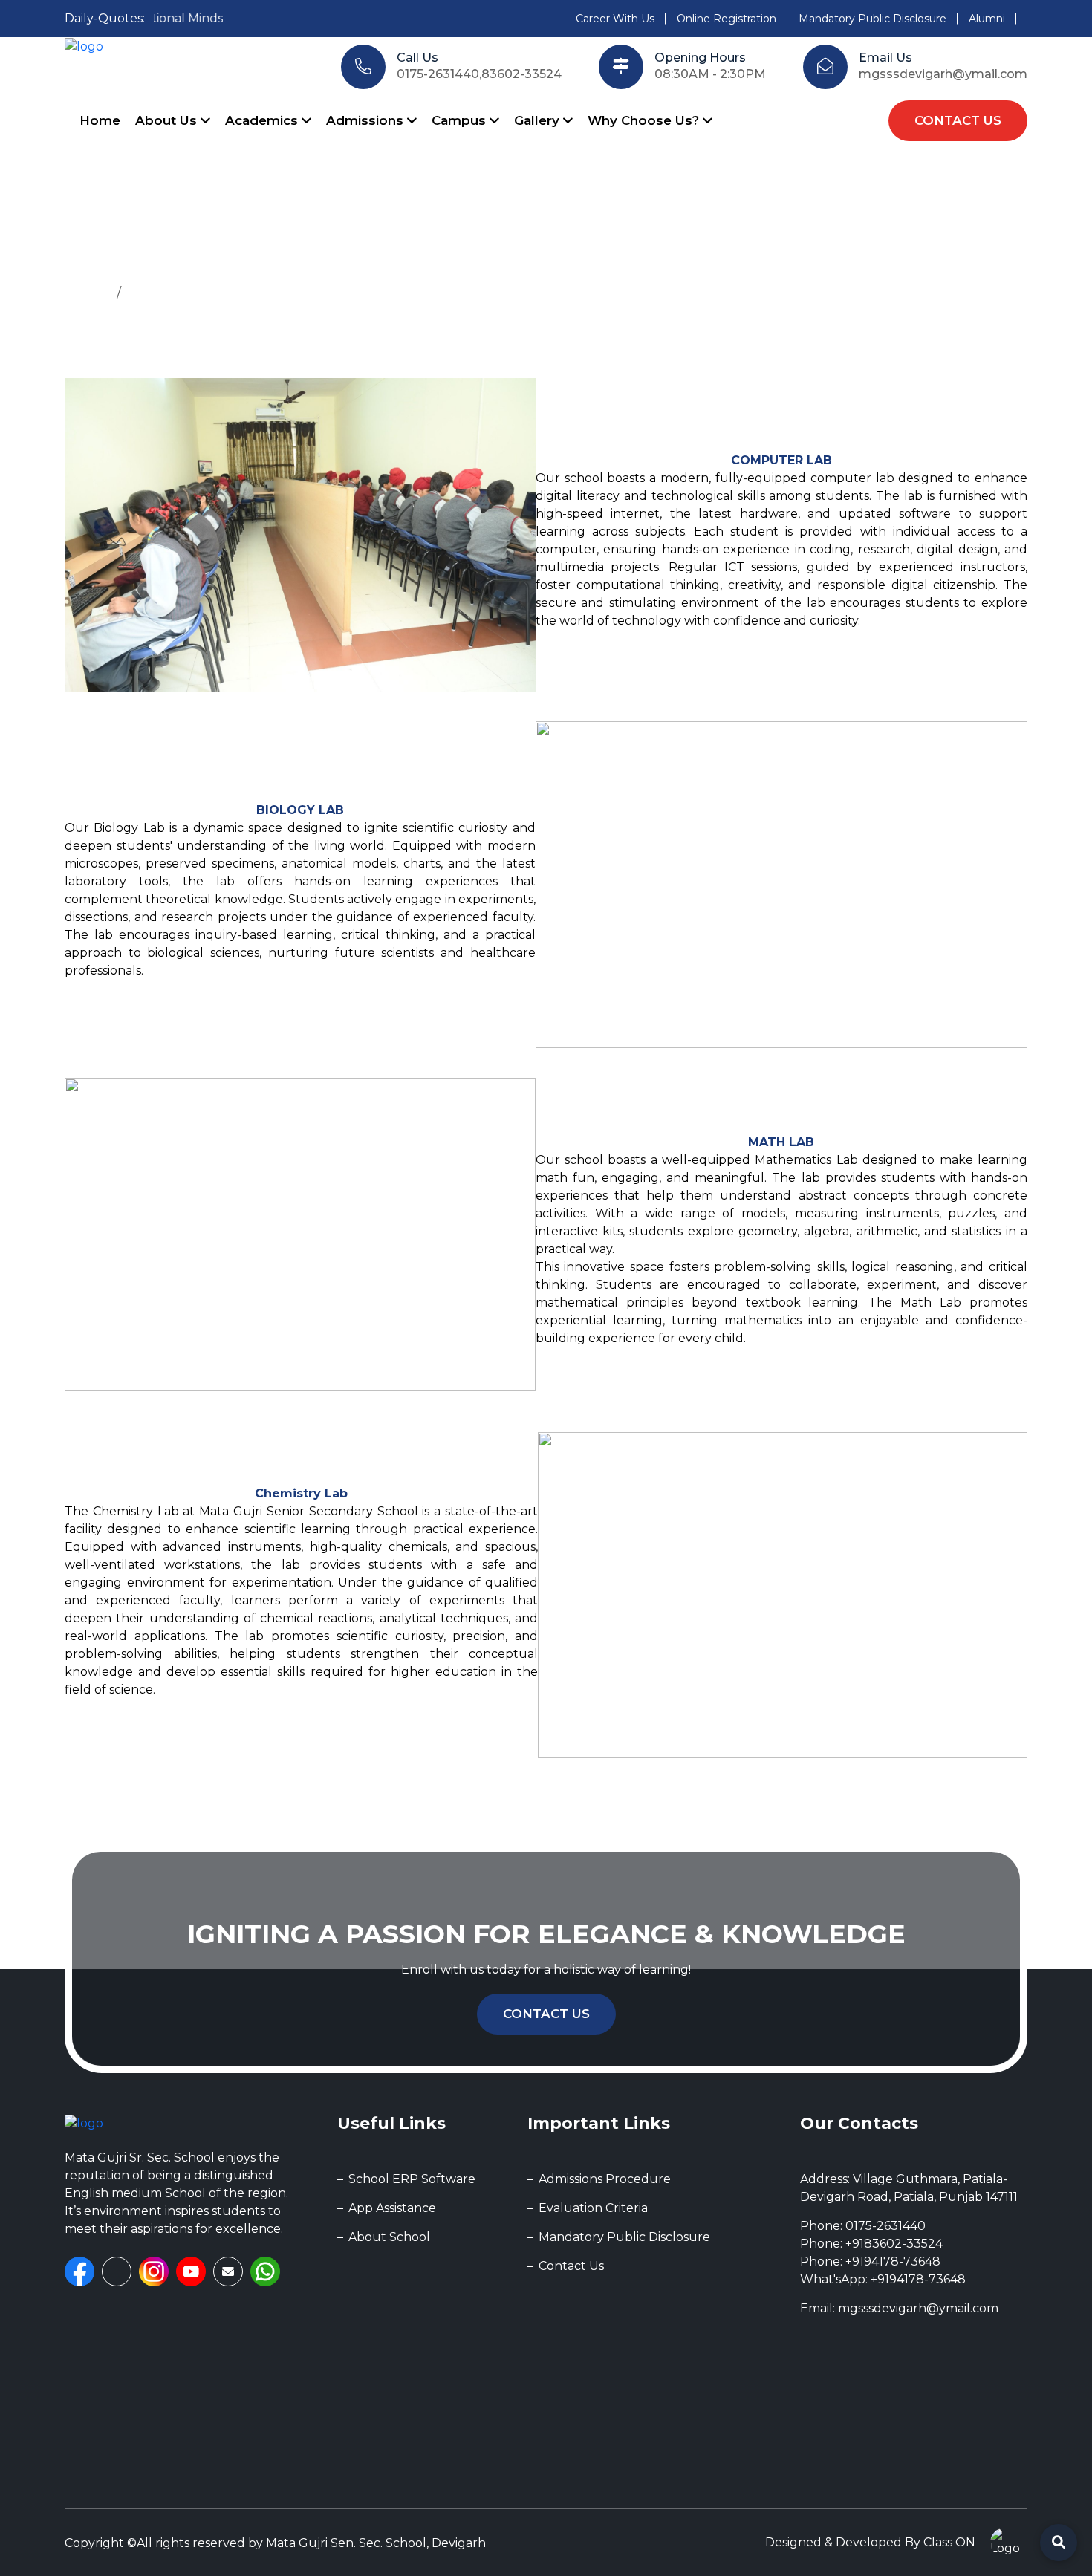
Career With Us (615, 19)
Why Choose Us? (645, 120)
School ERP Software (412, 2179)
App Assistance (392, 2208)
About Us (168, 120)
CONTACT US (958, 120)
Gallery (539, 120)
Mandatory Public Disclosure (872, 19)
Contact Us (546, 2014)
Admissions (367, 120)
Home (100, 120)
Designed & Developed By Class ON (870, 2542)
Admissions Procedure (605, 2179)
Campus (461, 120)
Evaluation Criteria (593, 2208)
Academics (263, 120)
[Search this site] (1059, 2543)
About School (389, 2237)
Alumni (987, 19)
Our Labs (159, 293)
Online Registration (727, 19)
